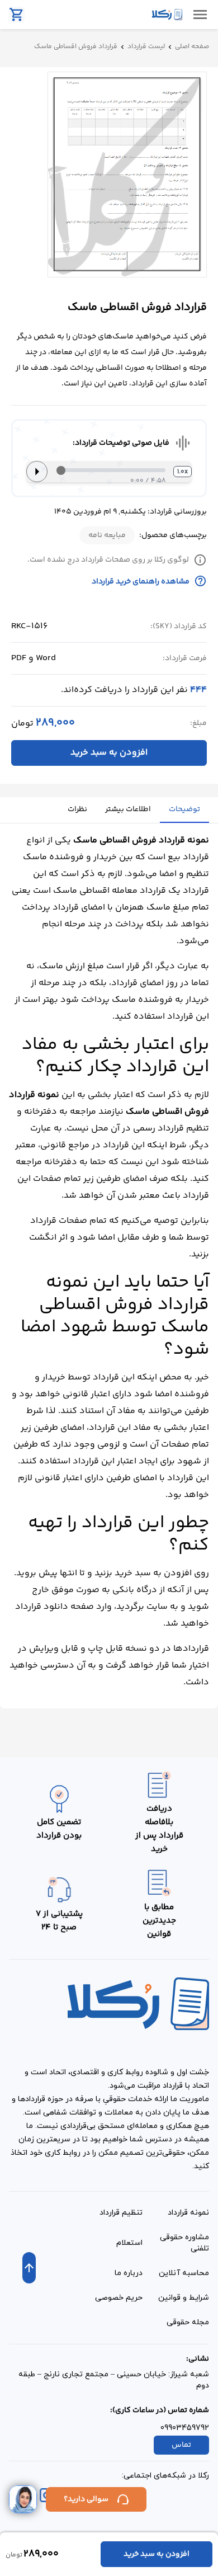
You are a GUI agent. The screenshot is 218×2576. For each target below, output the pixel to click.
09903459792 (185, 2428)
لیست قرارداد (146, 47)
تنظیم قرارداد (121, 2213)
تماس (181, 2445)
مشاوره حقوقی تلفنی (184, 2243)
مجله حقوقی (188, 2322)
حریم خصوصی (119, 2298)
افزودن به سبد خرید (109, 753)
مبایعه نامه (107, 535)
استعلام (129, 2243)
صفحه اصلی (192, 47)
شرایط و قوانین (184, 2298)
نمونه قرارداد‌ (188, 2213)
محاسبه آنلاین (184, 2273)
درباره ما (129, 2273)
